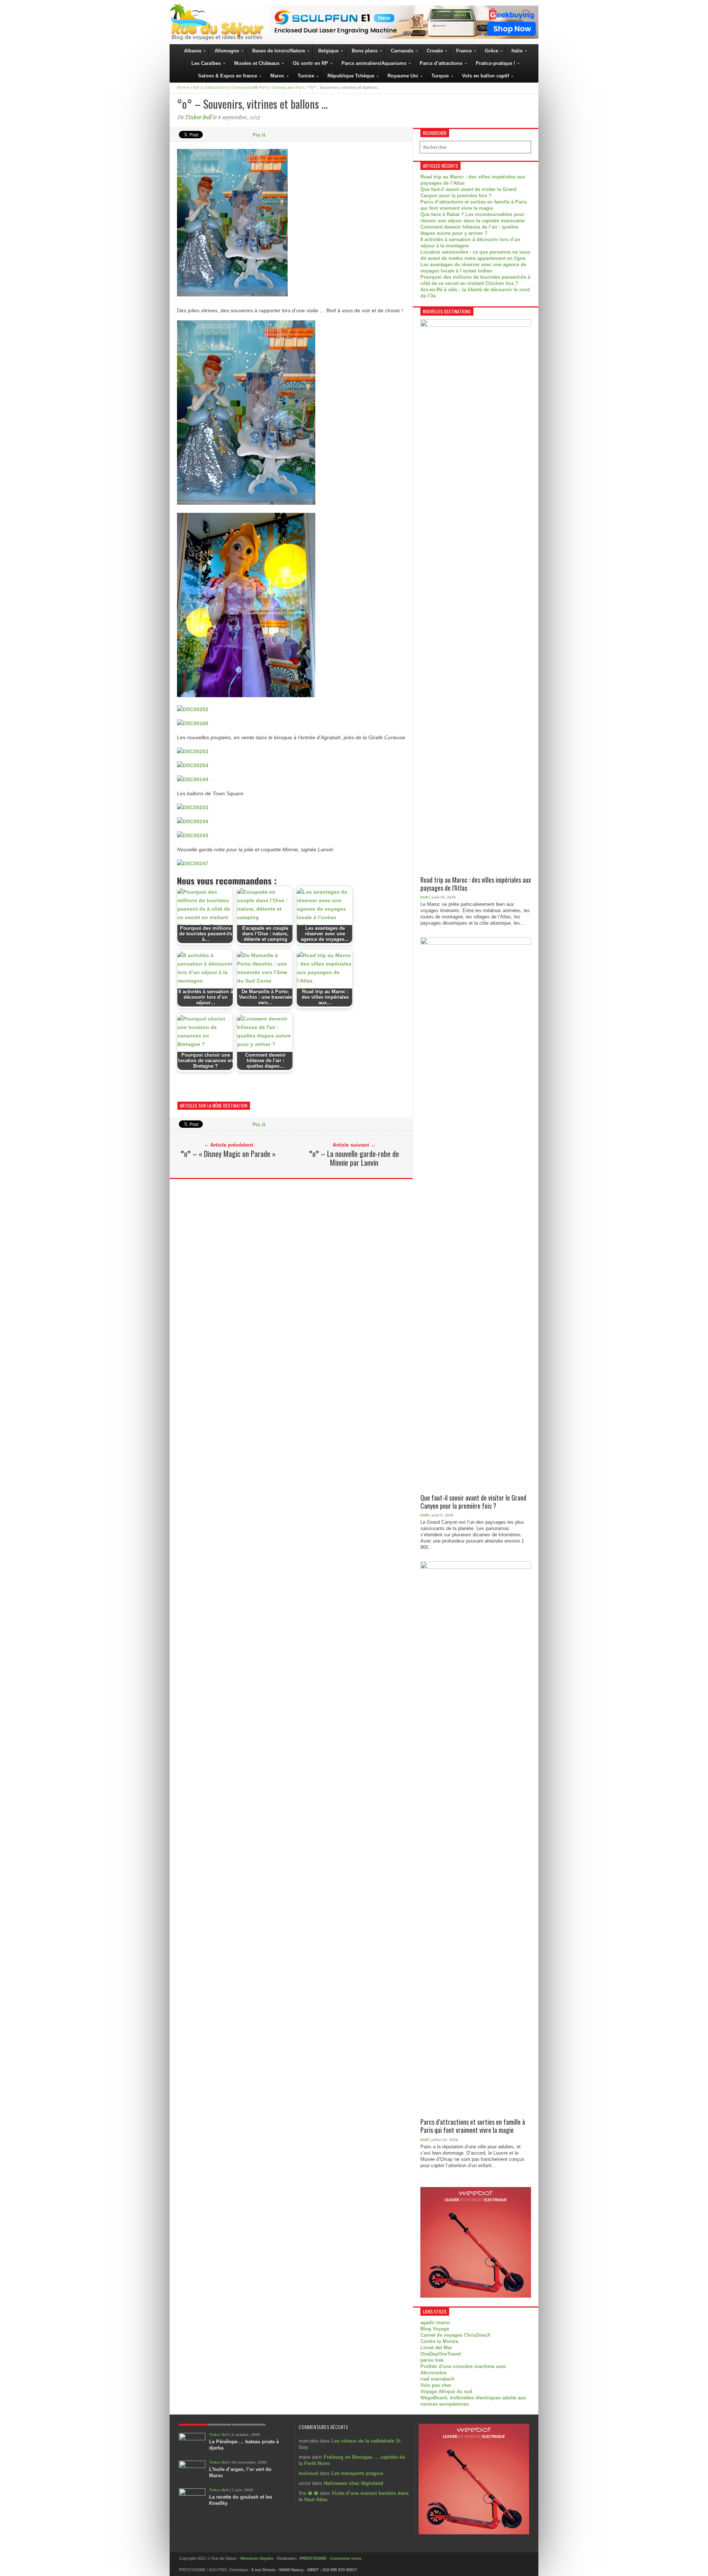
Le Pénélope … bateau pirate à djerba (244, 2445)
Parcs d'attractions (211, 87)
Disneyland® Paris (251, 87)
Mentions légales (257, 2558)
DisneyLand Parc (289, 87)
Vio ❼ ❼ (308, 2493)
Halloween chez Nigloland (353, 2483)
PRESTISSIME (313, 2558)
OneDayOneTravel (441, 2354)
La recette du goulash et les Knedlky (241, 2500)
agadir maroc (435, 2323)
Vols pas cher (436, 2385)
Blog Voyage (435, 2329)
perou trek (432, 2360)
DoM (424, 897)
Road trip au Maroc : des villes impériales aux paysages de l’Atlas (476, 884)
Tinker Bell (198, 117)
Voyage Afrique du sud (446, 2391)
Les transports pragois (357, 2473)
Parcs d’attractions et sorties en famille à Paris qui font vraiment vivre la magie (473, 2126)
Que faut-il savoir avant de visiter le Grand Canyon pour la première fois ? (473, 1502)
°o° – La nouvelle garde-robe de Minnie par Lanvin (354, 1158)
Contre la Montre (439, 2341)
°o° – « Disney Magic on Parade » (228, 1154)
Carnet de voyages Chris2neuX (455, 2335)
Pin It (259, 135)
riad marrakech (438, 2379)
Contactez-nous (346, 2558)
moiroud (308, 2473)
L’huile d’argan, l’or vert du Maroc (240, 2472)
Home (183, 87)
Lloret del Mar (436, 2348)
